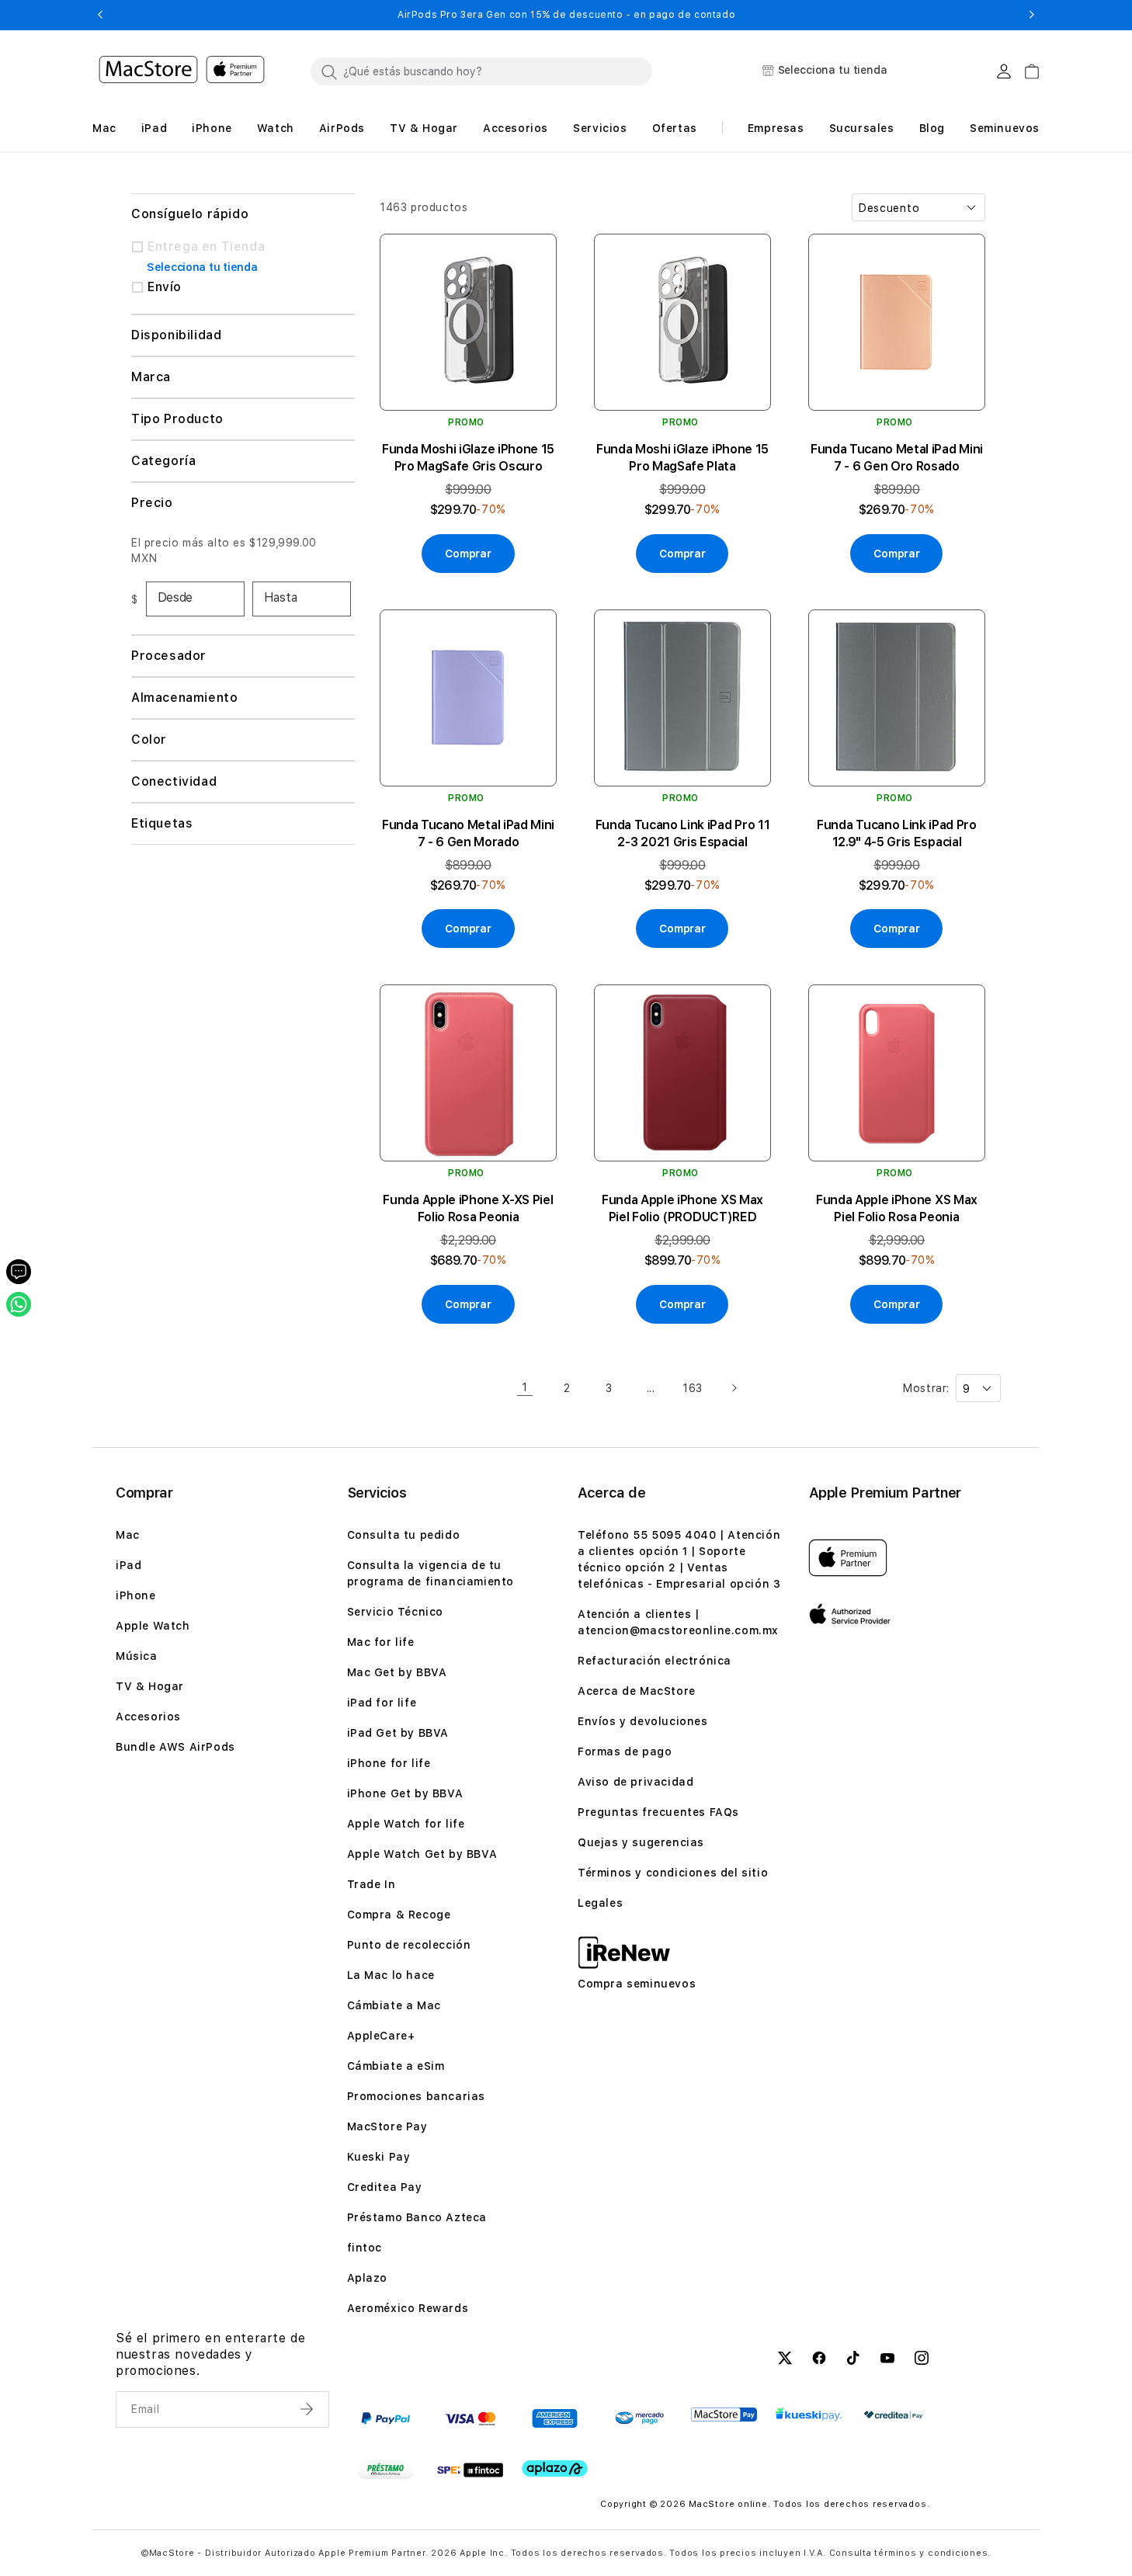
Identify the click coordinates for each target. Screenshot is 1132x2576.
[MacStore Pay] (724, 2415)
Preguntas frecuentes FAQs (658, 1812)
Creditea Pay (385, 2187)
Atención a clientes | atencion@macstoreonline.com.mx (678, 1622)
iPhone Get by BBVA (405, 1793)
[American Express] (555, 2418)
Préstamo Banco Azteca (417, 2217)
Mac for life (381, 1642)
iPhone (136, 1595)
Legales (600, 1903)
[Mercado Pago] (639, 2418)
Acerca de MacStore (637, 1691)
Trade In (372, 1884)
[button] (100, 15)
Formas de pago (625, 1751)
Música (137, 1656)
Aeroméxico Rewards (408, 2308)
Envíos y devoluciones (643, 1721)
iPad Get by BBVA (398, 1733)
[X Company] (785, 2360)
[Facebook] (819, 2360)
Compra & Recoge (399, 1915)
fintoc (365, 2248)
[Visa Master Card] (470, 2418)
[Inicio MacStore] (182, 71)
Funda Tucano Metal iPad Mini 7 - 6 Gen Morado (468, 833)
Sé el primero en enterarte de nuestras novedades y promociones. (210, 2354)
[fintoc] (470, 2470)
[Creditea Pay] (893, 2415)
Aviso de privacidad (635, 1782)
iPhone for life (389, 1763)
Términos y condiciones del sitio (673, 1873)
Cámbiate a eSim (396, 2066)
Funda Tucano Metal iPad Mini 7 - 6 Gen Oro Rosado (897, 458)
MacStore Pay (387, 2126)
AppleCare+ (381, 2036)
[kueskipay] (809, 2414)
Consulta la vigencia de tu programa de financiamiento (431, 1573)
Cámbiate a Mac (394, 2005)
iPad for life (382, 1703)
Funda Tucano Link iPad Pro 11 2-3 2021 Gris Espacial (683, 833)
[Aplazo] (555, 2468)
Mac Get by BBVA (397, 1672)
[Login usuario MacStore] (1004, 71)
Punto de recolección (409, 1945)
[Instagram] (922, 2360)
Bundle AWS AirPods (175, 1747)
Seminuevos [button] (1005, 128)
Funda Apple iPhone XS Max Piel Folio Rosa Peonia (897, 1208)
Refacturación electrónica (655, 1661)
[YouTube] (887, 2360)
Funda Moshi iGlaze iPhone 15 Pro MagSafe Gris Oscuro (468, 458)
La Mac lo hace (391, 1975)
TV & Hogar (150, 1686)
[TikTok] (853, 2360)
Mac (128, 1535)
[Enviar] (308, 2409)
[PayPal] (385, 2418)
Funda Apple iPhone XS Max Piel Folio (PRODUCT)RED (682, 1208)
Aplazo (368, 2278)
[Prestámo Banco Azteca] (385, 2470)
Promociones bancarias (417, 2096)
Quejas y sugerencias (641, 1842)
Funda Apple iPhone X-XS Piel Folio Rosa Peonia (468, 1208)
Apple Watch (153, 1626)
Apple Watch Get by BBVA (422, 1854)
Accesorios (148, 1717)
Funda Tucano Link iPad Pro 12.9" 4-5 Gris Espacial (897, 833)
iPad (128, 1565)
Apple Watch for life (406, 1824)
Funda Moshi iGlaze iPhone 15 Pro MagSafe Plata (682, 458)
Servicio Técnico (396, 1612)
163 (693, 1388)
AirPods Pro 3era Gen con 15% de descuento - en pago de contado (566, 15)
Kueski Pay (379, 2157)
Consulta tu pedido (404, 1535)
